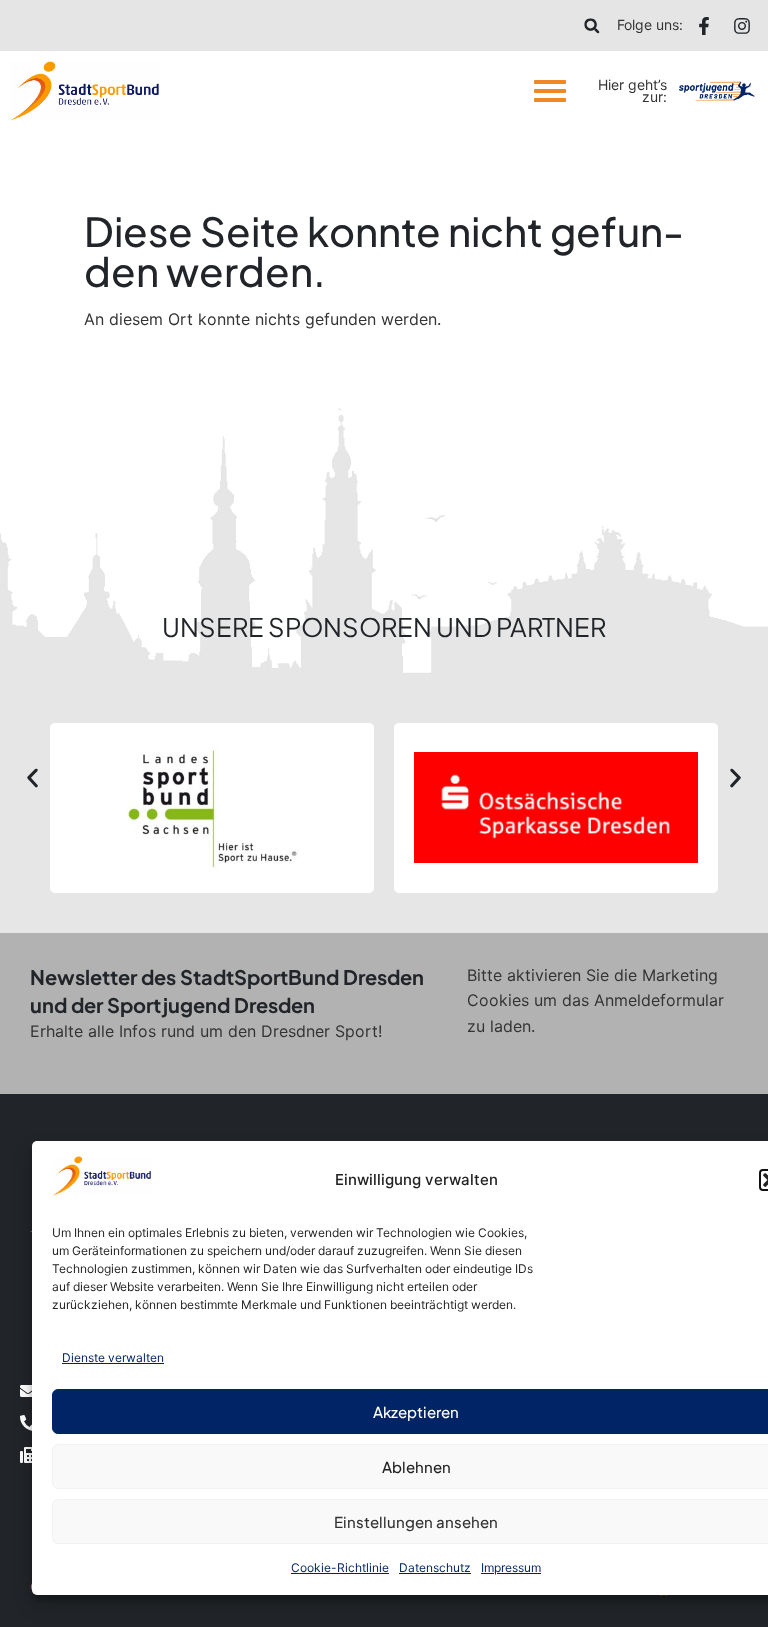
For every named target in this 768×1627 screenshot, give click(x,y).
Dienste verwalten (113, 1357)
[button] (591, 25)
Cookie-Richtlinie (340, 1567)
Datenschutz (435, 1567)
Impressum (511, 1567)
